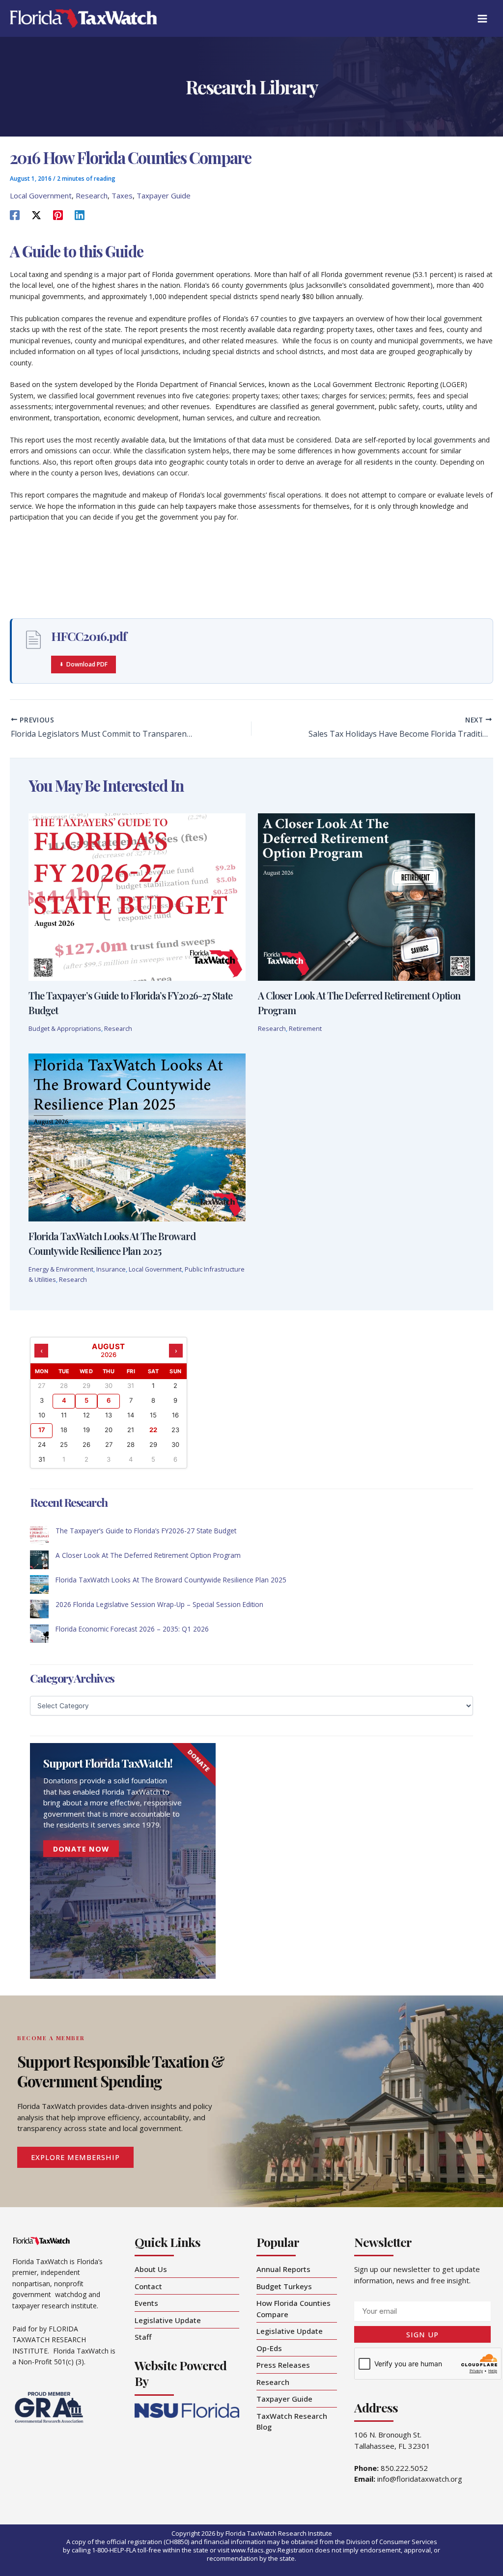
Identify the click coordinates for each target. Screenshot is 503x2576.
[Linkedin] (80, 215)
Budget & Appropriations (65, 1028)
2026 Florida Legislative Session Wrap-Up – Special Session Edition (159, 1604)
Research (92, 195)
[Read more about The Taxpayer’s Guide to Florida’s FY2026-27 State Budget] (137, 896)
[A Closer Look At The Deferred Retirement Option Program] (39, 1560)
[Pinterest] (58, 215)
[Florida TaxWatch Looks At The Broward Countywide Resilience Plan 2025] (39, 1584)
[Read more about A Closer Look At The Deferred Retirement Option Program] (366, 896)
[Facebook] (15, 215)
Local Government (41, 195)
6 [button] (109, 1400)
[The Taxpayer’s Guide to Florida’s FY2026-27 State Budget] (39, 1535)
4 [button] (64, 1400)
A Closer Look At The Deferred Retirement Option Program (148, 1555)
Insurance (111, 1269)
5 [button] (86, 1400)
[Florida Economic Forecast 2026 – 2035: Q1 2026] (39, 1634)
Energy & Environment (61, 1269)
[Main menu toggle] (483, 18)
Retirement (305, 1028)
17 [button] (42, 1430)
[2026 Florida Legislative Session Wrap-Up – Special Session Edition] (39, 1609)
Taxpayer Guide (164, 195)
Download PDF (87, 664)
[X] (36, 215)
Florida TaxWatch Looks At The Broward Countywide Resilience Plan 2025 (171, 1580)
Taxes (122, 195)
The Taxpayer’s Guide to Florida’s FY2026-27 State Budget (146, 1531)
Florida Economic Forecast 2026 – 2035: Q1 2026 (132, 1629)
